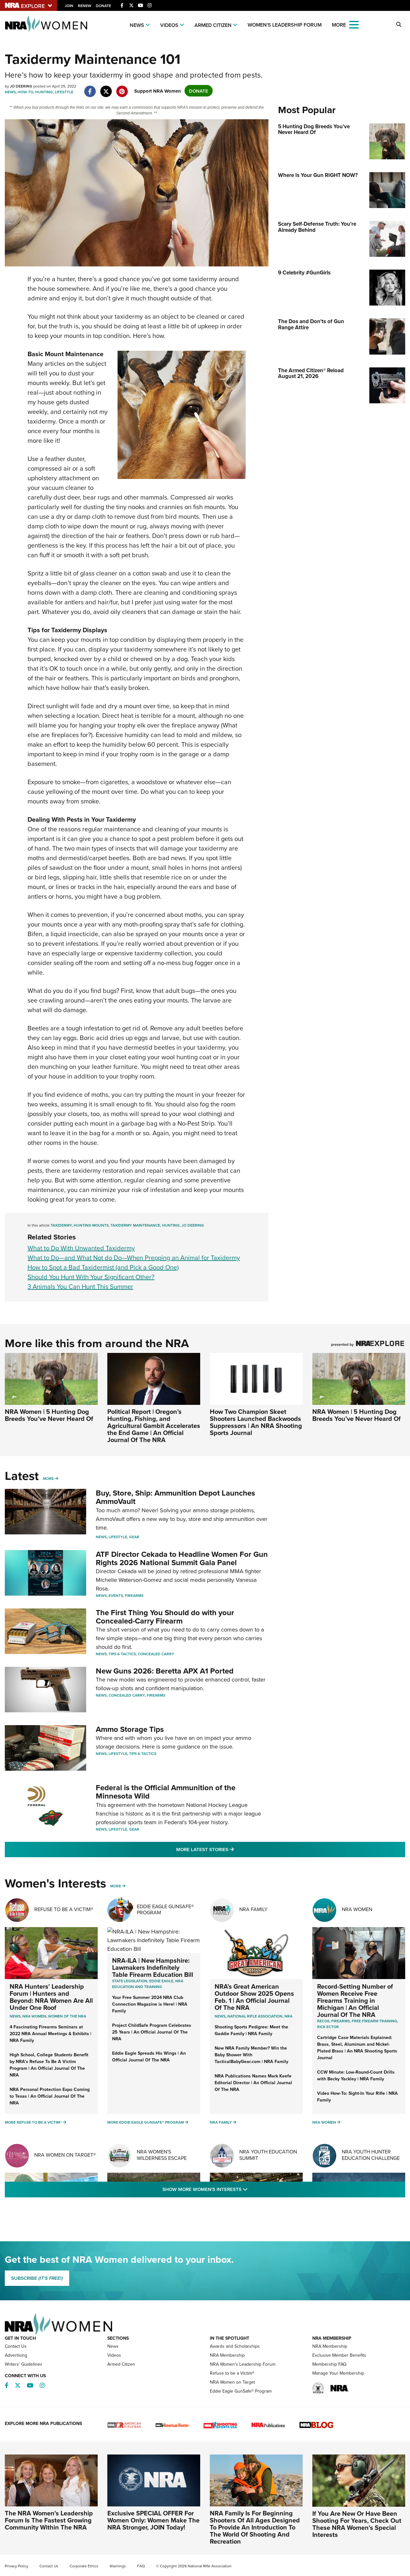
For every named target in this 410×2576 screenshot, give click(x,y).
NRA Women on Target (232, 2382)
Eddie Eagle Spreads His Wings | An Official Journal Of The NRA (149, 2056)
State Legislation (130, 1981)
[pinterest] (122, 88)
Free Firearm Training (374, 2021)
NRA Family (253, 1909)
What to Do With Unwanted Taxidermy (81, 1248)
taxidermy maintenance (135, 1225)
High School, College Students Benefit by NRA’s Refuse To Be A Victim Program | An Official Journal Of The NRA (49, 2065)
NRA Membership (227, 2355)
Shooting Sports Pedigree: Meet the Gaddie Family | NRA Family (251, 2030)
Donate (103, 6)
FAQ (141, 2566)
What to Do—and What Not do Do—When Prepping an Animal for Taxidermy (134, 1258)
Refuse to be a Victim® (232, 2373)
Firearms (134, 1595)
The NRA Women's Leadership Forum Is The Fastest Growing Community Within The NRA (49, 2520)
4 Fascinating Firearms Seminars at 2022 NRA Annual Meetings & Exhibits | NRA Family (50, 2034)
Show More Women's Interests (240, 2189)
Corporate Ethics (84, 2566)
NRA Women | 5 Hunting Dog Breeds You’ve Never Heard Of (49, 1415)
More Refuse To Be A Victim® (33, 2122)
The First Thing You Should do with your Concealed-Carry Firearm (165, 1617)
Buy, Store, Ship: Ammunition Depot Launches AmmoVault (175, 1497)
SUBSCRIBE (37, 2278)
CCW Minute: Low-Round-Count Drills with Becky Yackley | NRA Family (356, 2075)
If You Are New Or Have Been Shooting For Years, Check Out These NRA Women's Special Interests (357, 2524)
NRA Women (357, 1909)
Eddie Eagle (161, 1981)
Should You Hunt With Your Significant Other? (91, 1277)
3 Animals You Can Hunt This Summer (80, 1286)
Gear (134, 1537)
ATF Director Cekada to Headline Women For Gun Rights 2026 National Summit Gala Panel (182, 1558)
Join (69, 6)
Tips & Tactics (122, 1654)
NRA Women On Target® (65, 2155)
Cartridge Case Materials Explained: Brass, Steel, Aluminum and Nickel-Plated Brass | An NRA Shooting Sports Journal (357, 2047)
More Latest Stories (231, 1849)
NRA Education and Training (148, 1984)
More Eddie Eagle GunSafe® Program (146, 2122)
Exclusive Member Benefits (339, 2355)
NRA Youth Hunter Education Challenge (371, 2155)
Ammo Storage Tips (130, 1729)
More (48, 1478)
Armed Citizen (213, 25)
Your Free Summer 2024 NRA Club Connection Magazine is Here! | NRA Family (150, 2004)
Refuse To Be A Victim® (64, 1909)
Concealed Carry (156, 1654)
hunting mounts (91, 1225)
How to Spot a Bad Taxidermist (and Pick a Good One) (103, 1267)
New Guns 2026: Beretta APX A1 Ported (165, 1671)
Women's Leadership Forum (285, 25)
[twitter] (106, 88)
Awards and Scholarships (235, 2346)
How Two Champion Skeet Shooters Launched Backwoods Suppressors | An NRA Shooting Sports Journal (256, 1422)
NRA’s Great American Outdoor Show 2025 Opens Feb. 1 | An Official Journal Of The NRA (254, 1997)
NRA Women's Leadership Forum (243, 2364)
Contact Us (16, 2346)
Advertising (16, 2355)
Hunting (44, 92)
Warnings (118, 2566)
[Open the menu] (354, 24)
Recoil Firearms (333, 2021)
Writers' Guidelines (24, 2364)
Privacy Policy (16, 2566)
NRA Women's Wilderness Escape (162, 2155)
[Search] (399, 25)
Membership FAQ (329, 2364)
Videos (169, 25)
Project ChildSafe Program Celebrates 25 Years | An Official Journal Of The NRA (152, 2032)
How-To (25, 92)
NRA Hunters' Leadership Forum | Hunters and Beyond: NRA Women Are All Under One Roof (51, 1997)
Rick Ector (328, 2027)
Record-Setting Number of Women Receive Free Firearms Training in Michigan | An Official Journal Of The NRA (355, 2000)
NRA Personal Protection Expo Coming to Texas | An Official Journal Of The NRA (50, 2096)
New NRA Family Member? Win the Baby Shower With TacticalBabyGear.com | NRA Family (251, 2055)
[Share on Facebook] (90, 88)
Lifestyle (64, 92)
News (137, 25)
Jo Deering (193, 1225)
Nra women (34, 2016)
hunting (171, 1225)
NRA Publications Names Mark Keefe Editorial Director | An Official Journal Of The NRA (253, 2083)
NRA (288, 2016)
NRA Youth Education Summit (268, 2155)
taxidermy (61, 1225)
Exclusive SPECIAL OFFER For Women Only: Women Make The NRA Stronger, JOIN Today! (153, 2520)
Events (116, 1595)
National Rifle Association (255, 2016)
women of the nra (67, 2016)
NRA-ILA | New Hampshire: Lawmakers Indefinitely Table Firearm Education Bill (153, 1967)
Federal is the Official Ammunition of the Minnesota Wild (166, 1792)
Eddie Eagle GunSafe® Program (165, 1909)
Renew (85, 6)
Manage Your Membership (338, 2373)
